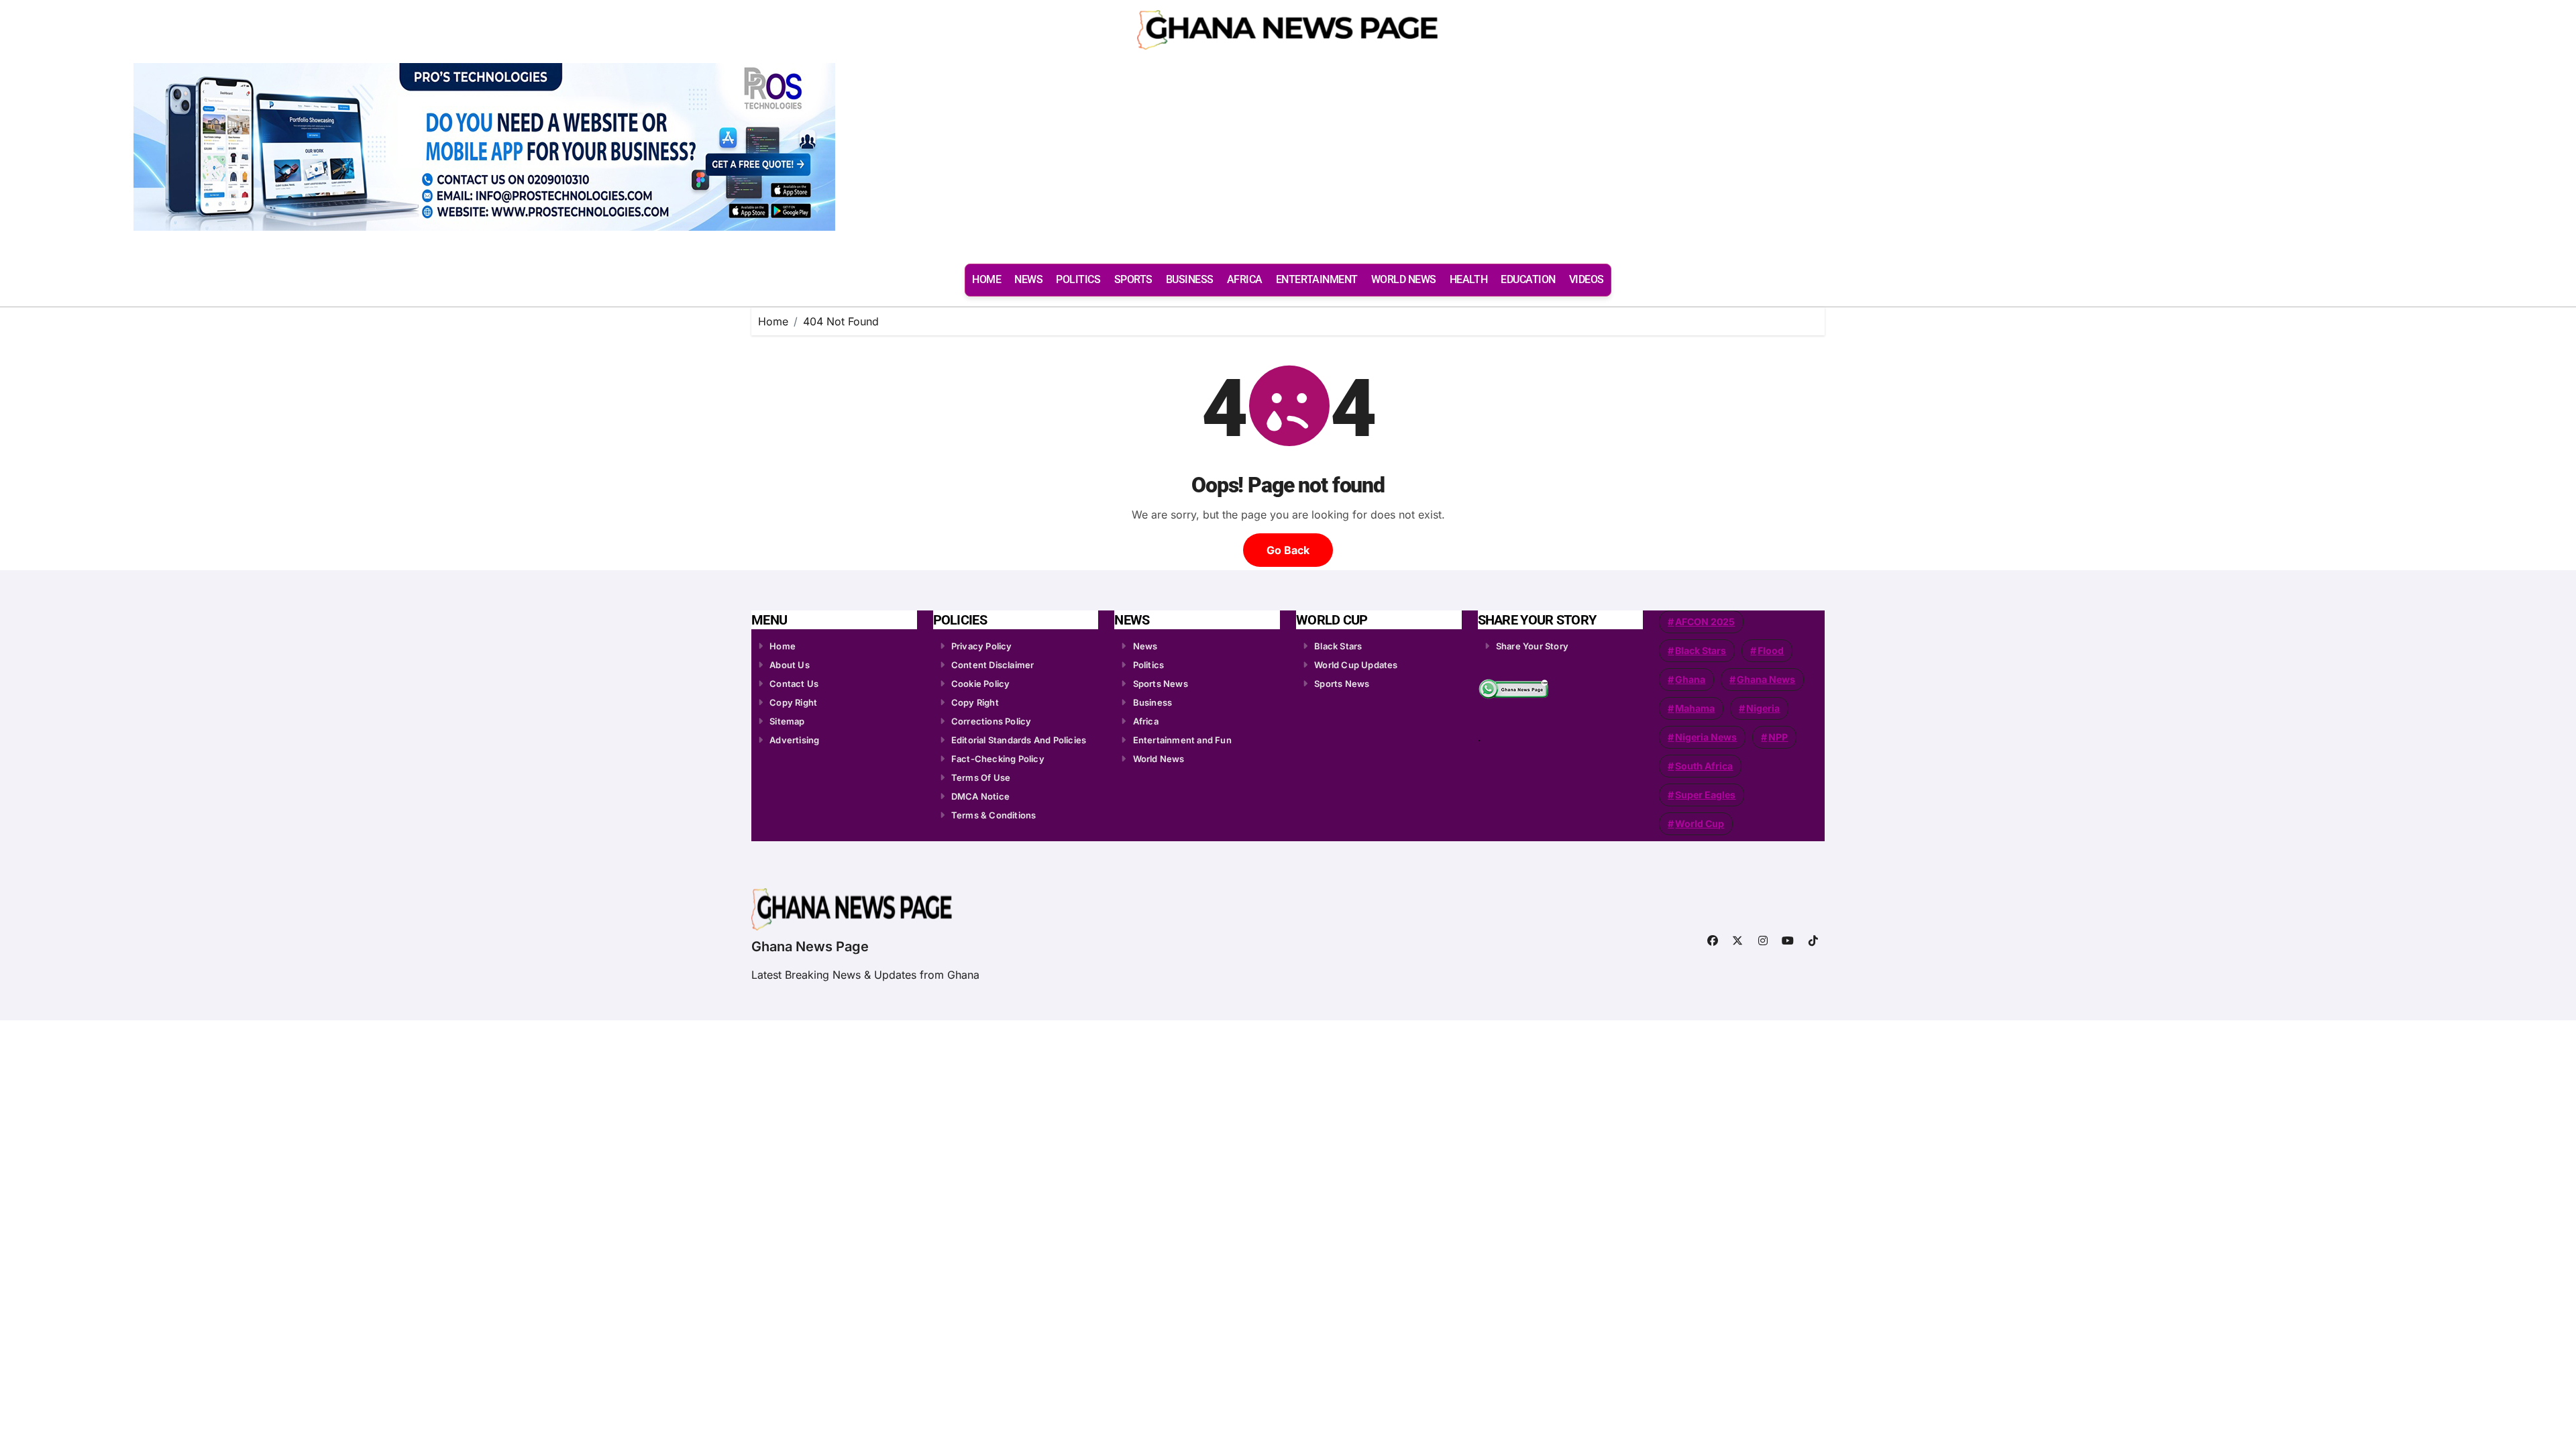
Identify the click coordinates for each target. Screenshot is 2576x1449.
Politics (1149, 665)
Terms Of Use (981, 777)
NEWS (1028, 279)
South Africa (1704, 766)
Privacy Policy (982, 646)
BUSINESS (1190, 279)
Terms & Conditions (994, 815)
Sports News (1161, 684)
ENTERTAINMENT (1317, 279)
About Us (790, 665)
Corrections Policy (991, 721)
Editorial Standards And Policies (1019, 740)
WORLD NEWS (1404, 279)
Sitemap (787, 721)
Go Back (1288, 550)
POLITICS (1078, 279)
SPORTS (1133, 279)
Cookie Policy (981, 684)
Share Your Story (1532, 646)
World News (1159, 759)
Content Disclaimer (993, 665)
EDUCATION (1528, 279)
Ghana (1690, 679)
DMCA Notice (980, 796)
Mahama (1695, 708)
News (1145, 646)
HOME (986, 279)
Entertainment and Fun (1182, 740)
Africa (1146, 721)
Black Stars (1338, 646)
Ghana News (1766, 679)
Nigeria (1763, 708)
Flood (1771, 650)
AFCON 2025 (1705, 622)
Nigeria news (1706, 737)
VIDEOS (1587, 279)
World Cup (1700, 823)
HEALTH (1468, 279)
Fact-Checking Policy (998, 759)
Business (1153, 702)
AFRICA (1245, 279)
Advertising (794, 740)
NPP (1778, 737)
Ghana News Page (810, 947)
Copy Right (793, 702)
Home (783, 646)
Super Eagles (1705, 795)
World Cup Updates (1356, 665)
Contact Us (794, 684)
